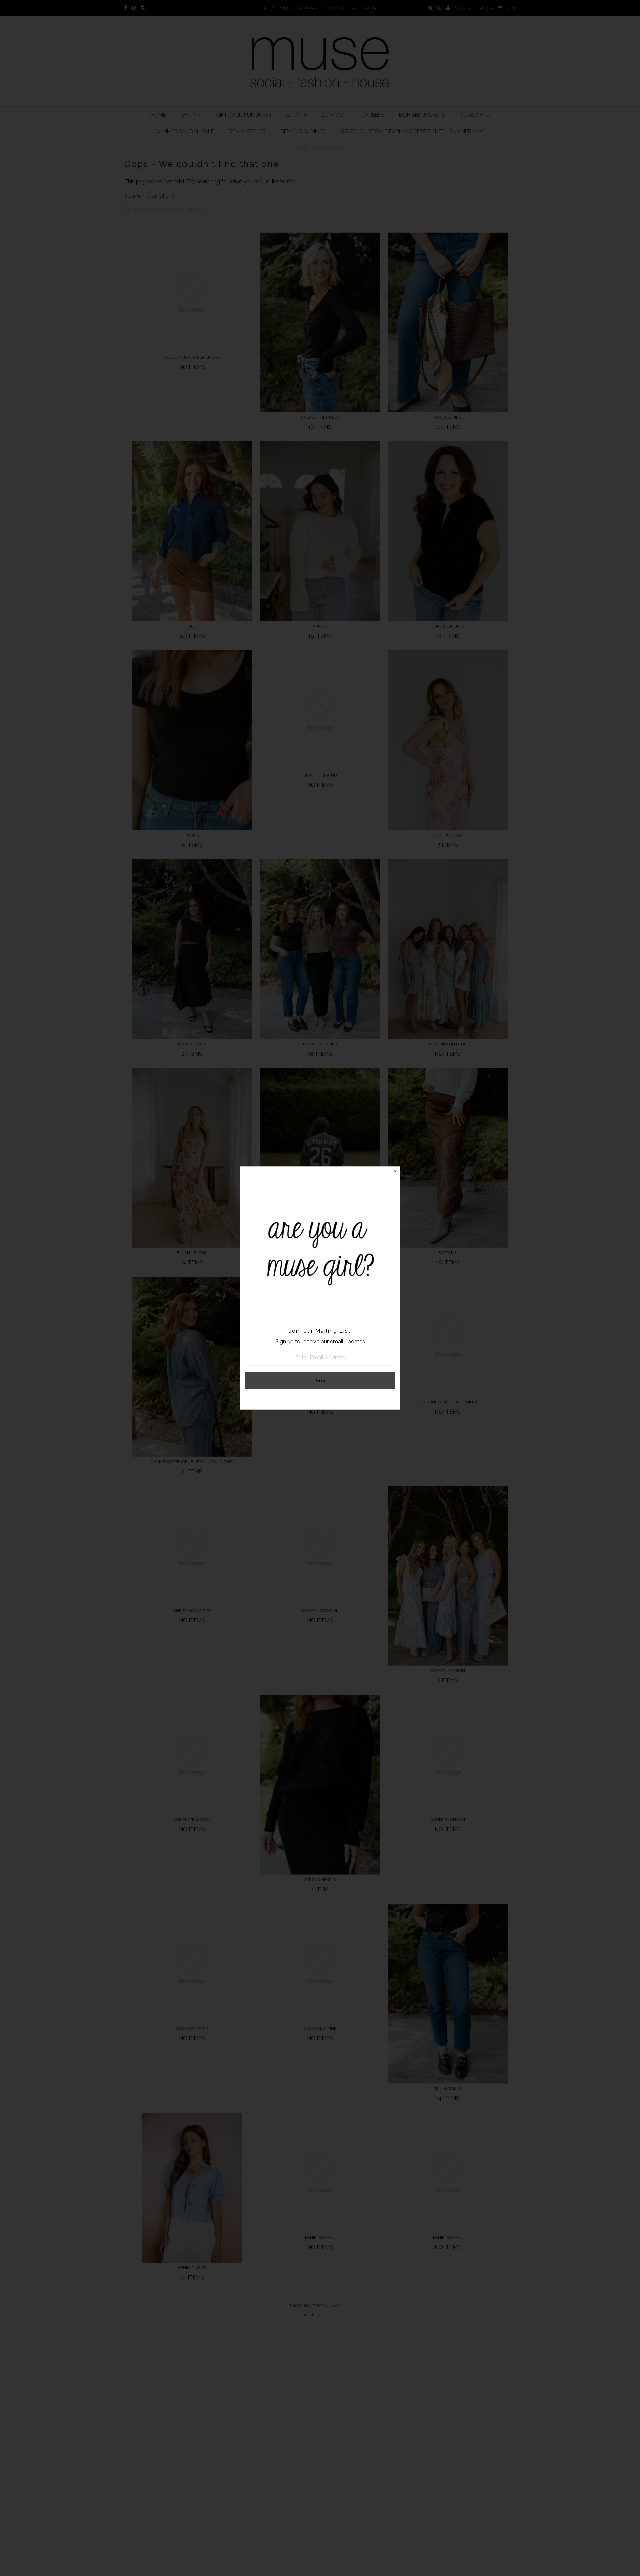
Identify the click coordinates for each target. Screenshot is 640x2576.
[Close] (395, 1172)
